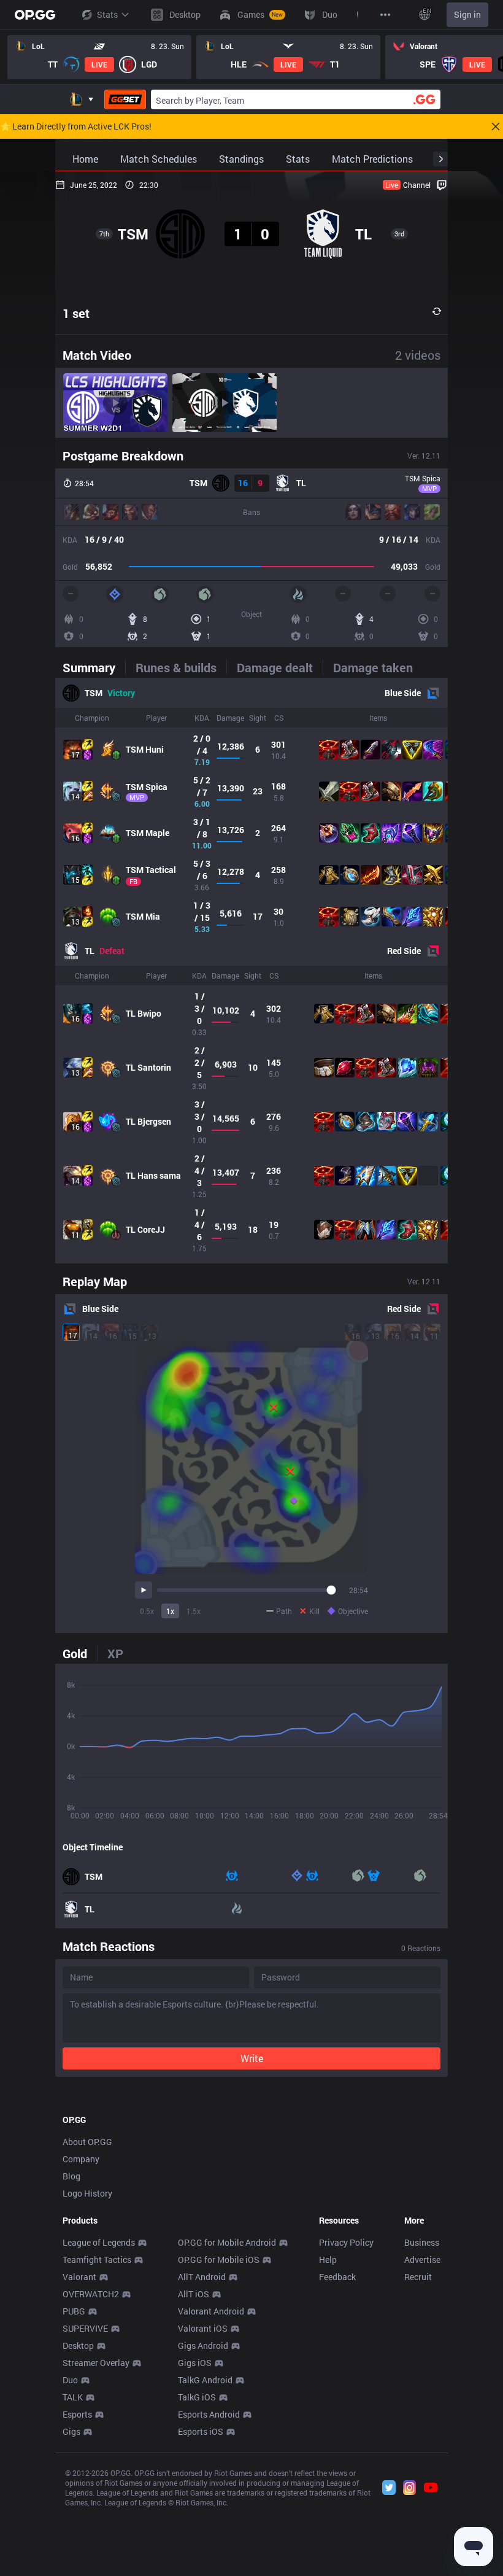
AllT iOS (194, 2294)
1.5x (194, 1611)
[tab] (94, 667)
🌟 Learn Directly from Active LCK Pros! (76, 126)
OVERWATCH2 (91, 2294)
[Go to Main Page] (35, 15)
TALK (73, 2397)
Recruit (418, 2277)
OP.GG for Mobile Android (227, 2242)
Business (422, 2242)
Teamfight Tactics (97, 2260)
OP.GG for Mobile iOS (219, 2260)
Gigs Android (203, 2345)
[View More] (385, 15)
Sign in (467, 14)
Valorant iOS (203, 2328)
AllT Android (202, 2277)
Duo (70, 2380)
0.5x (147, 1611)
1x (170, 1611)
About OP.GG (87, 2142)
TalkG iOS (197, 2397)
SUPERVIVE (85, 2328)
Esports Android (209, 2414)
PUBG (74, 2311)
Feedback (337, 2277)
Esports (77, 2414)
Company (81, 2159)
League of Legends (99, 2242)
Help (328, 2260)
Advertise (422, 2260)
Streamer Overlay (96, 2363)
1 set (76, 313)
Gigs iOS (195, 2363)
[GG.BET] (125, 99)
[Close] (496, 126)
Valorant (79, 2277)
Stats (107, 14)
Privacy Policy (346, 2242)
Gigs (71, 2431)
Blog (71, 2176)
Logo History (87, 2193)
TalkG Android (205, 2380)
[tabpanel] (251, 971)
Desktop (78, 2345)
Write (252, 2058)
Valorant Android (211, 2311)
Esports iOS (201, 2431)
